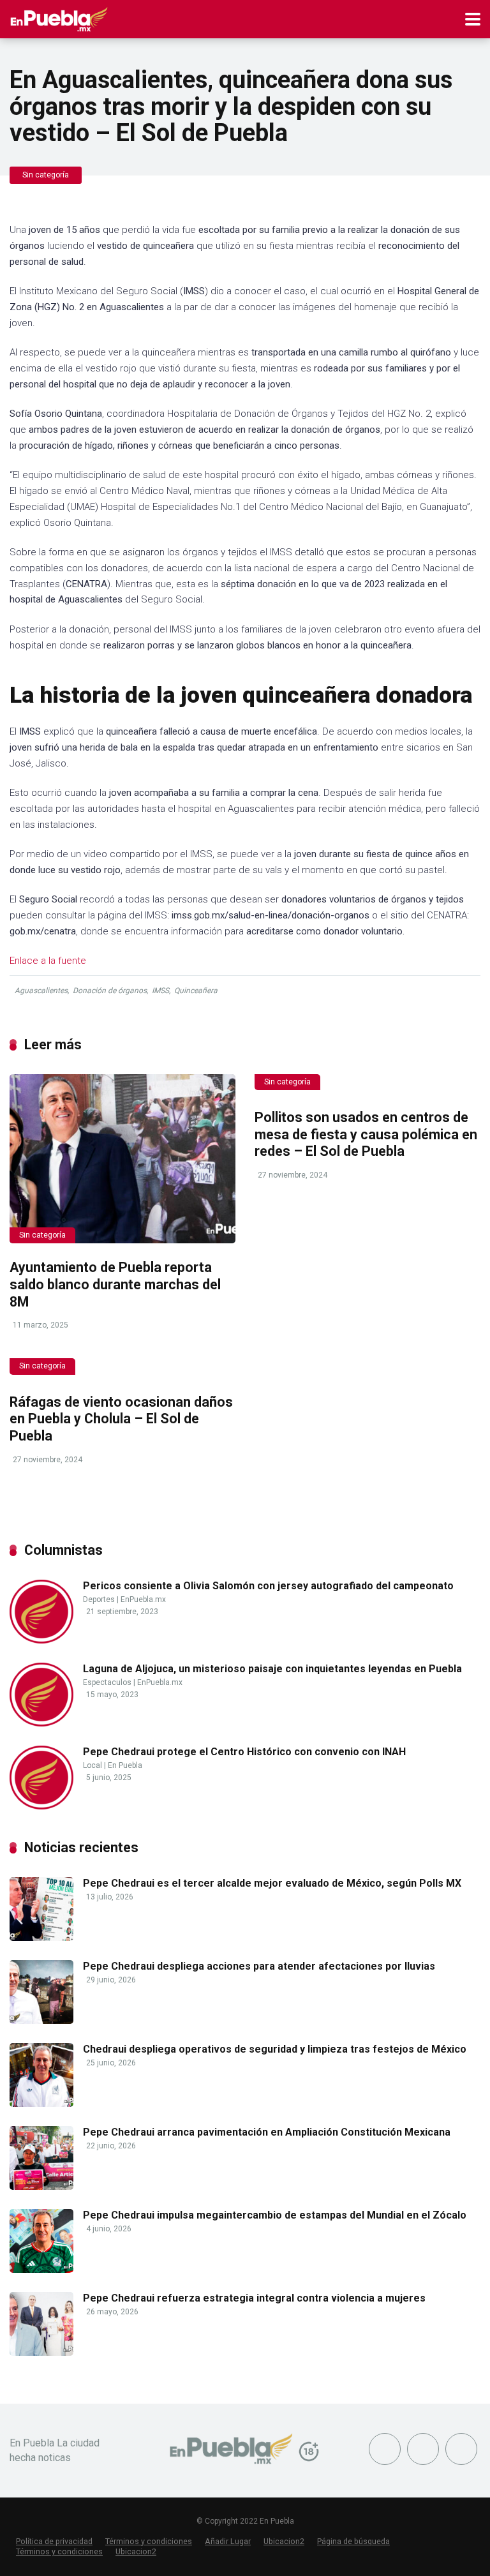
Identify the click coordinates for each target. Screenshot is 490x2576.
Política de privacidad (54, 2541)
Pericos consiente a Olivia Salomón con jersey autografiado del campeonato (268, 1586)
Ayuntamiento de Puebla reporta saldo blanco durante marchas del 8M (115, 1284)
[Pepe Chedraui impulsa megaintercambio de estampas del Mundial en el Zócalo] (41, 2269)
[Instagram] (461, 2449)
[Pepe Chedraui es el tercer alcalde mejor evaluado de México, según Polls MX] (41, 1937)
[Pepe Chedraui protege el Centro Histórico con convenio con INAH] (41, 1806)
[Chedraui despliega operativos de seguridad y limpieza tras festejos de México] (41, 2103)
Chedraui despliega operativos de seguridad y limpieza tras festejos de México (275, 2049)
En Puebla (125, 1765)
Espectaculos (107, 1682)
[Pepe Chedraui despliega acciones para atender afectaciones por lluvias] (41, 2020)
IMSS (160, 991)
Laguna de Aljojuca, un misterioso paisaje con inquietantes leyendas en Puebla (272, 1669)
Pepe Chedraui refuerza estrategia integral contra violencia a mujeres (254, 2298)
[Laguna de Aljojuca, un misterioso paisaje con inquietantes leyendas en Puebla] (41, 1723)
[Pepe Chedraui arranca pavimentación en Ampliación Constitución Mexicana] (41, 2186)
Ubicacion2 (284, 2541)
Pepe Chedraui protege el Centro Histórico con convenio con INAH (244, 1752)
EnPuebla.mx (143, 1599)
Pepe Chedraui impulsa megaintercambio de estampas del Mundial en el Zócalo (275, 2215)
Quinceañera (196, 991)
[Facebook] (385, 2449)
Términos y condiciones (149, 2541)
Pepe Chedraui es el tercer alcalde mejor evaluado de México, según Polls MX (272, 1883)
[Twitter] (423, 2449)
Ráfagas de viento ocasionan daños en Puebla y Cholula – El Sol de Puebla (121, 1419)
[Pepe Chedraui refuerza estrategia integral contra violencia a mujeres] (41, 2352)
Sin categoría (46, 175)
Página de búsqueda (353, 2541)
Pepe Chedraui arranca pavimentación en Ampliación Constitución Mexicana (267, 2132)
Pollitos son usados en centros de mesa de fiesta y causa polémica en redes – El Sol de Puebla (366, 1134)
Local (93, 1765)
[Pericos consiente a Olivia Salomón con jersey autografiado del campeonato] (41, 1640)
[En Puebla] (59, 18)
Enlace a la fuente (48, 961)
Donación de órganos (110, 991)
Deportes (99, 1599)
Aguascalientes (41, 991)
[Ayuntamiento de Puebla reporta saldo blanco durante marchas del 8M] (122, 1159)
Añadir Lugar (228, 2541)
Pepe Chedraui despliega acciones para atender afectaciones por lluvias (259, 1966)
